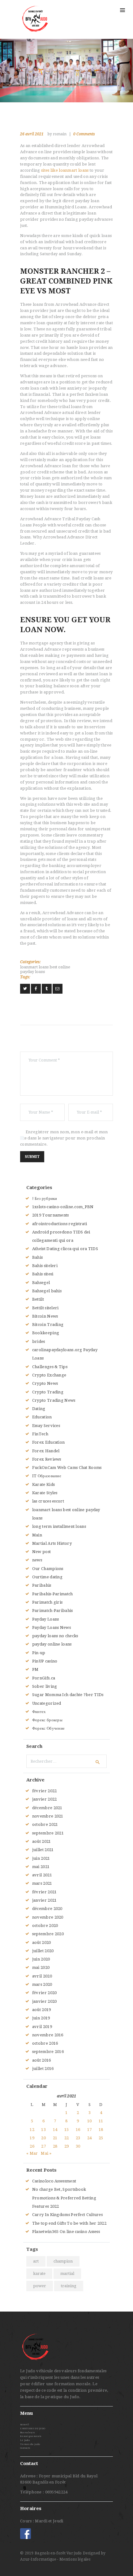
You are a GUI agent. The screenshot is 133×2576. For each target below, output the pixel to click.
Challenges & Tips (50, 1367)
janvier (45, 1799)
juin (41, 1858)
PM (35, 1669)
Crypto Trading (48, 1392)
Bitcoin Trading (48, 1325)
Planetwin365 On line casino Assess (66, 2232)
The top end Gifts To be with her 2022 (69, 2223)
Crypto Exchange (49, 1375)
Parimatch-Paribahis (53, 1611)
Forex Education (49, 1442)
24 (90, 2138)
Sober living (45, 1686)
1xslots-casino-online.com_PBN (63, 1207)
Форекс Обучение (49, 1728)
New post (41, 1552)
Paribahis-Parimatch (53, 1594)
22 (67, 2138)
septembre (48, 1833)
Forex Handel (46, 1451)
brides (39, 1341)
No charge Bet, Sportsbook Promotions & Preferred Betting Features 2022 (64, 2198)
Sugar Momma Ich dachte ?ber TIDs (68, 1695)
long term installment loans (59, 1526)
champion (63, 2261)
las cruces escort (48, 1501)
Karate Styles (45, 1493)
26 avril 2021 (32, 134)
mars (42, 1883)
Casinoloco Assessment (54, 2181)
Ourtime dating (47, 1577)
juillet (43, 1850)
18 (101, 2130)
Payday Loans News (51, 1627)
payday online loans (52, 1644)
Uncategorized (47, 1703)
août (42, 1841)
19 (32, 2138)
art (36, 2261)
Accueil (25, 2425)
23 (78, 2138)
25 (101, 2138)
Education (42, 1417)
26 (32, 2146)
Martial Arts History (52, 1543)
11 (101, 2121)
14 (55, 2130)
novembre (48, 1816)
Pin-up (39, 1653)
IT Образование (47, 1476)
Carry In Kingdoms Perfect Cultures (67, 2215)
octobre (45, 1824)
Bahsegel (41, 1283)
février (45, 1791)
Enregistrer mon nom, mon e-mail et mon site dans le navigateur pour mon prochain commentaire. (64, 1138)
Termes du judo (30, 2444)
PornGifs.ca (44, 1678)
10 (90, 2121)
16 (78, 2130)
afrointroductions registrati (60, 1224)
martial (67, 2273)
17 (90, 2130)
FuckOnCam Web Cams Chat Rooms (67, 1468)
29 (67, 2146)
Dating (39, 1409)
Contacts (25, 2448)
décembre (47, 1808)
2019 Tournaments (51, 1215)
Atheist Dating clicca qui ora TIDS (65, 1249)
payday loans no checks (55, 1636)
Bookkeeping (46, 1333)
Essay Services (46, 1426)
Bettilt (38, 1299)
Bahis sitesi (43, 1274)
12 (32, 2130)
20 (43, 2138)
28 (55, 2146)
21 (55, 2138)
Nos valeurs (27, 2433)
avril (42, 1875)
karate (39, 2273)
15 (67, 2130)
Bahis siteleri (45, 1266)
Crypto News (45, 1383)
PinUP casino (45, 1661)
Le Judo (25, 2440)
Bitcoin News (45, 1316)
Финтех (39, 1712)
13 (43, 2130)
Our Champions (48, 1569)
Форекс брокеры (47, 1720)
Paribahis (42, 1585)
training (69, 2286)
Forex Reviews (47, 1459)
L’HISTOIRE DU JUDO (33, 2429)
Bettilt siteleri (45, 1308)
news (37, 1560)
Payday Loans (46, 1619)
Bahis (38, 1257)
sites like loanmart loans (65, 170)
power (40, 2286)
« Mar (32, 2153)
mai (41, 1867)
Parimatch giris (47, 1602)
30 (78, 2146)
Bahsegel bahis (47, 1291)
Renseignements (31, 2436)
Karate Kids (43, 1484)
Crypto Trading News (54, 1400)
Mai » (46, 2153)
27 (43, 2146)
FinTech (40, 1434)
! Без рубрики (45, 1198)
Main (37, 1535)
